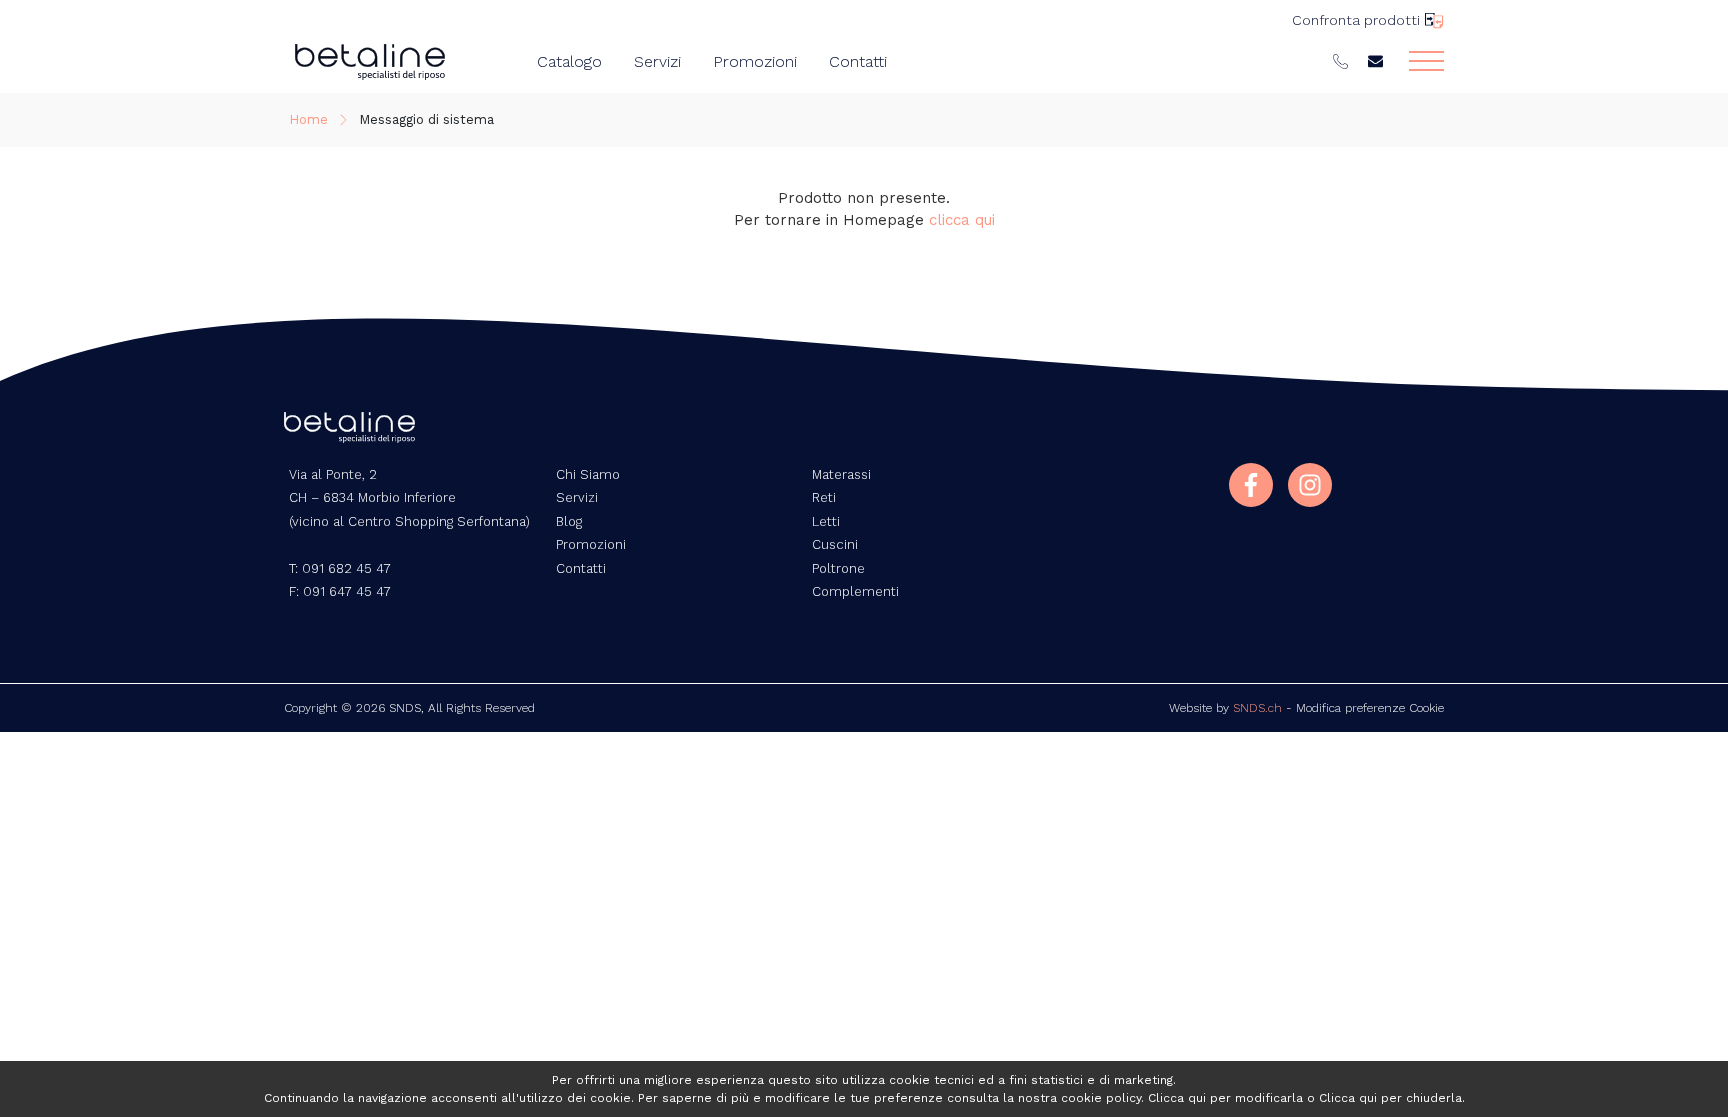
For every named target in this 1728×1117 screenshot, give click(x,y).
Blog (569, 521)
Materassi (841, 474)
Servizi (657, 61)
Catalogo (569, 61)
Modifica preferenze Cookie (1370, 708)
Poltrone (838, 568)
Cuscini (835, 544)
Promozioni (755, 61)
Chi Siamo (588, 474)
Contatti (858, 61)
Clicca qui (1177, 1098)
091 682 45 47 (346, 568)
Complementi (855, 591)
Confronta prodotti (1356, 20)
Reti (824, 497)
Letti (826, 521)
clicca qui (962, 220)
